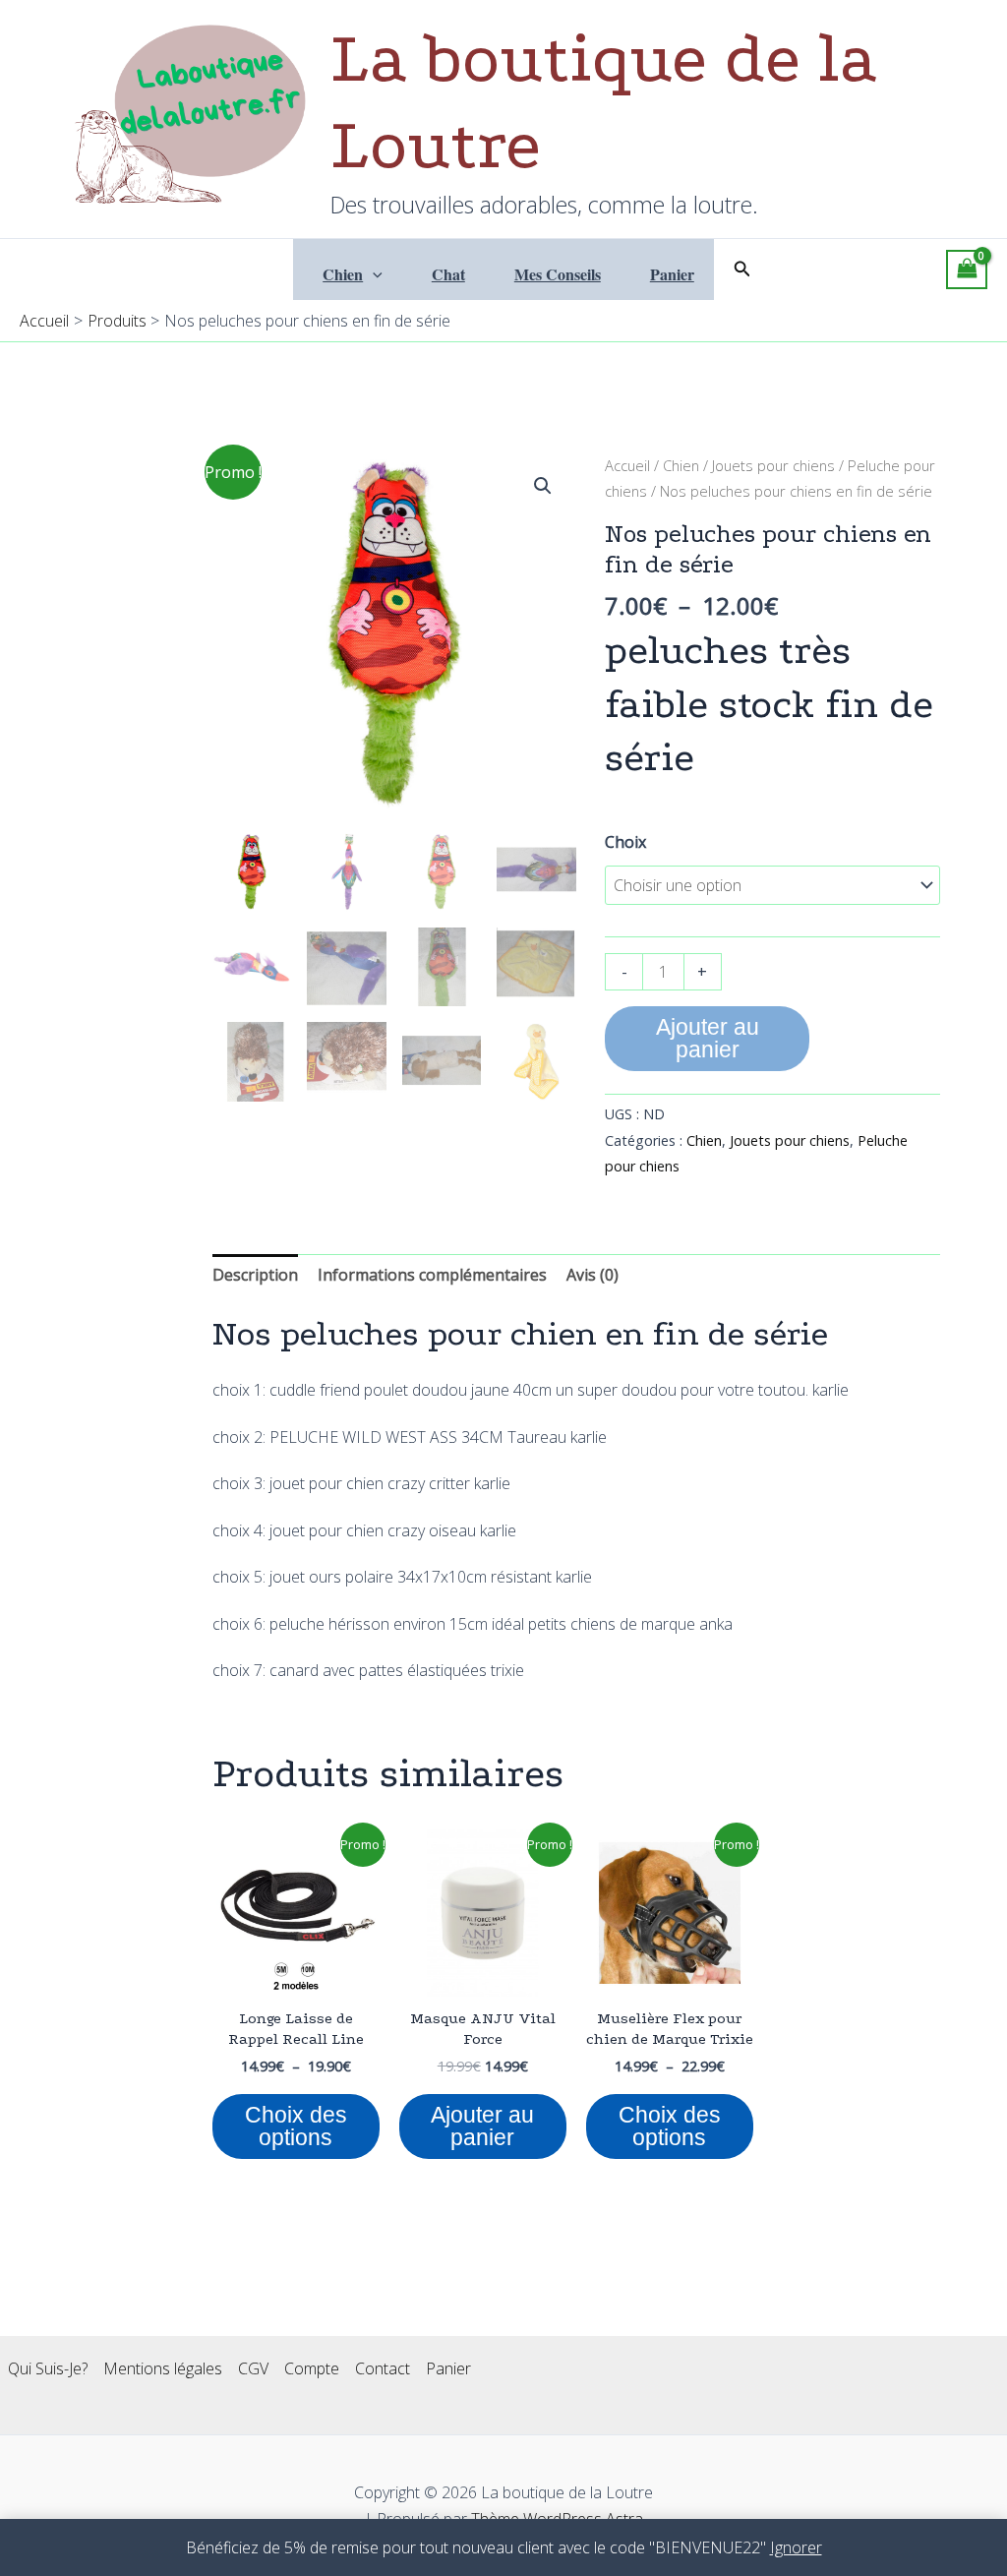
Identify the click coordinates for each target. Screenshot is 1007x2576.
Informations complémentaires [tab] (432, 1275)
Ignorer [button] (796, 2547)
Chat (448, 274)
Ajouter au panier (708, 1038)
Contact (383, 2368)
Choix (625, 842)
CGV (253, 2368)
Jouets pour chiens (773, 465)
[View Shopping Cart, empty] (967, 270)
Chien (343, 274)
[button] (373, 274)
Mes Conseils (558, 274)
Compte (312, 2368)
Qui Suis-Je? (48, 2368)
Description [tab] (255, 1275)
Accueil (627, 465)
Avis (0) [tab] (592, 1275)
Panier (672, 274)
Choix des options (296, 2126)
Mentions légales (163, 2368)
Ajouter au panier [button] (482, 2126)
